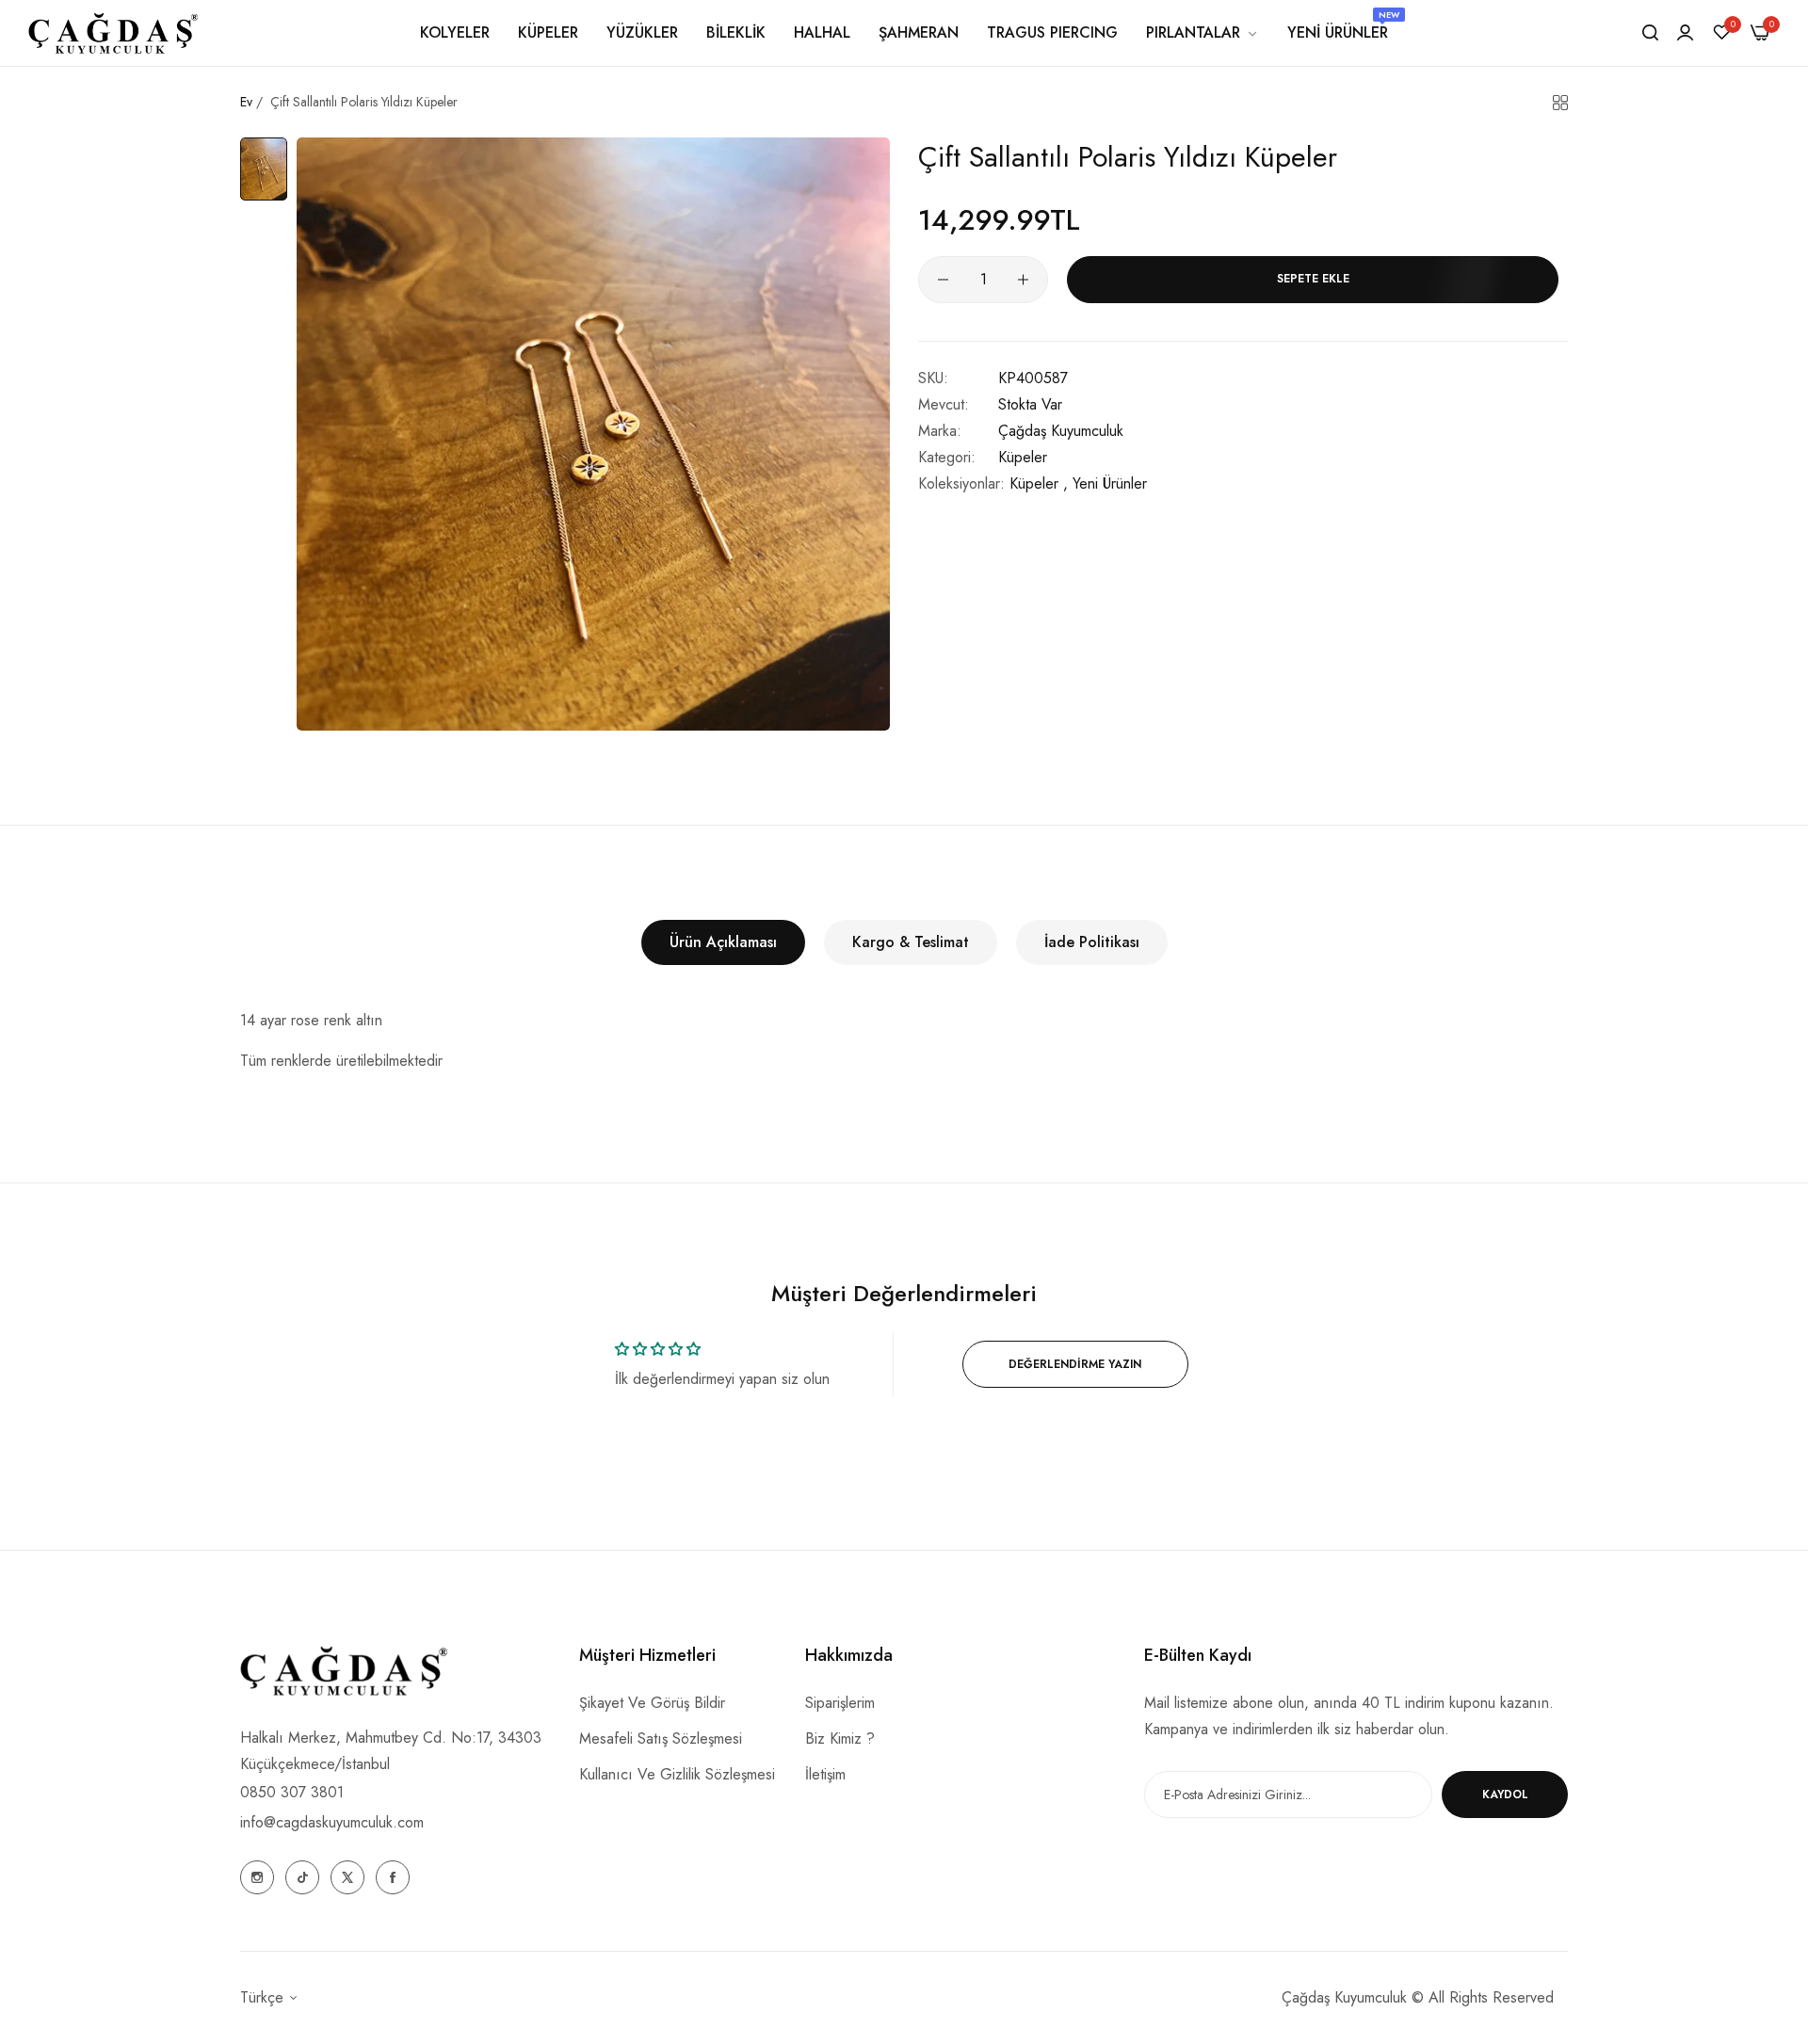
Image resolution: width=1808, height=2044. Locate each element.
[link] (1203, 33)
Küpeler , (1039, 483)
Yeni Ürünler (1110, 483)
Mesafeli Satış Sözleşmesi (661, 1738)
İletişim (825, 1774)
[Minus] (943, 280)
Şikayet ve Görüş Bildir (652, 1703)
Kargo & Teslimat (911, 942)
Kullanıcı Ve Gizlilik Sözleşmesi (677, 1774)
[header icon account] (1685, 33)
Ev (246, 102)
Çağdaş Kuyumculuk (1061, 431)
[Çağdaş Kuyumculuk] (113, 32)
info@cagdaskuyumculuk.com (332, 1822)
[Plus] (1023, 280)
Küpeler (1023, 457)
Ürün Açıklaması (723, 942)
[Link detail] (257, 1877)
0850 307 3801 (292, 1792)
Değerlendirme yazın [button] (1075, 1364)
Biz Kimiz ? (840, 1738)
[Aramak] (1650, 33)
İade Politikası (1092, 942)
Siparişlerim (840, 1703)
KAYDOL (1505, 1795)
